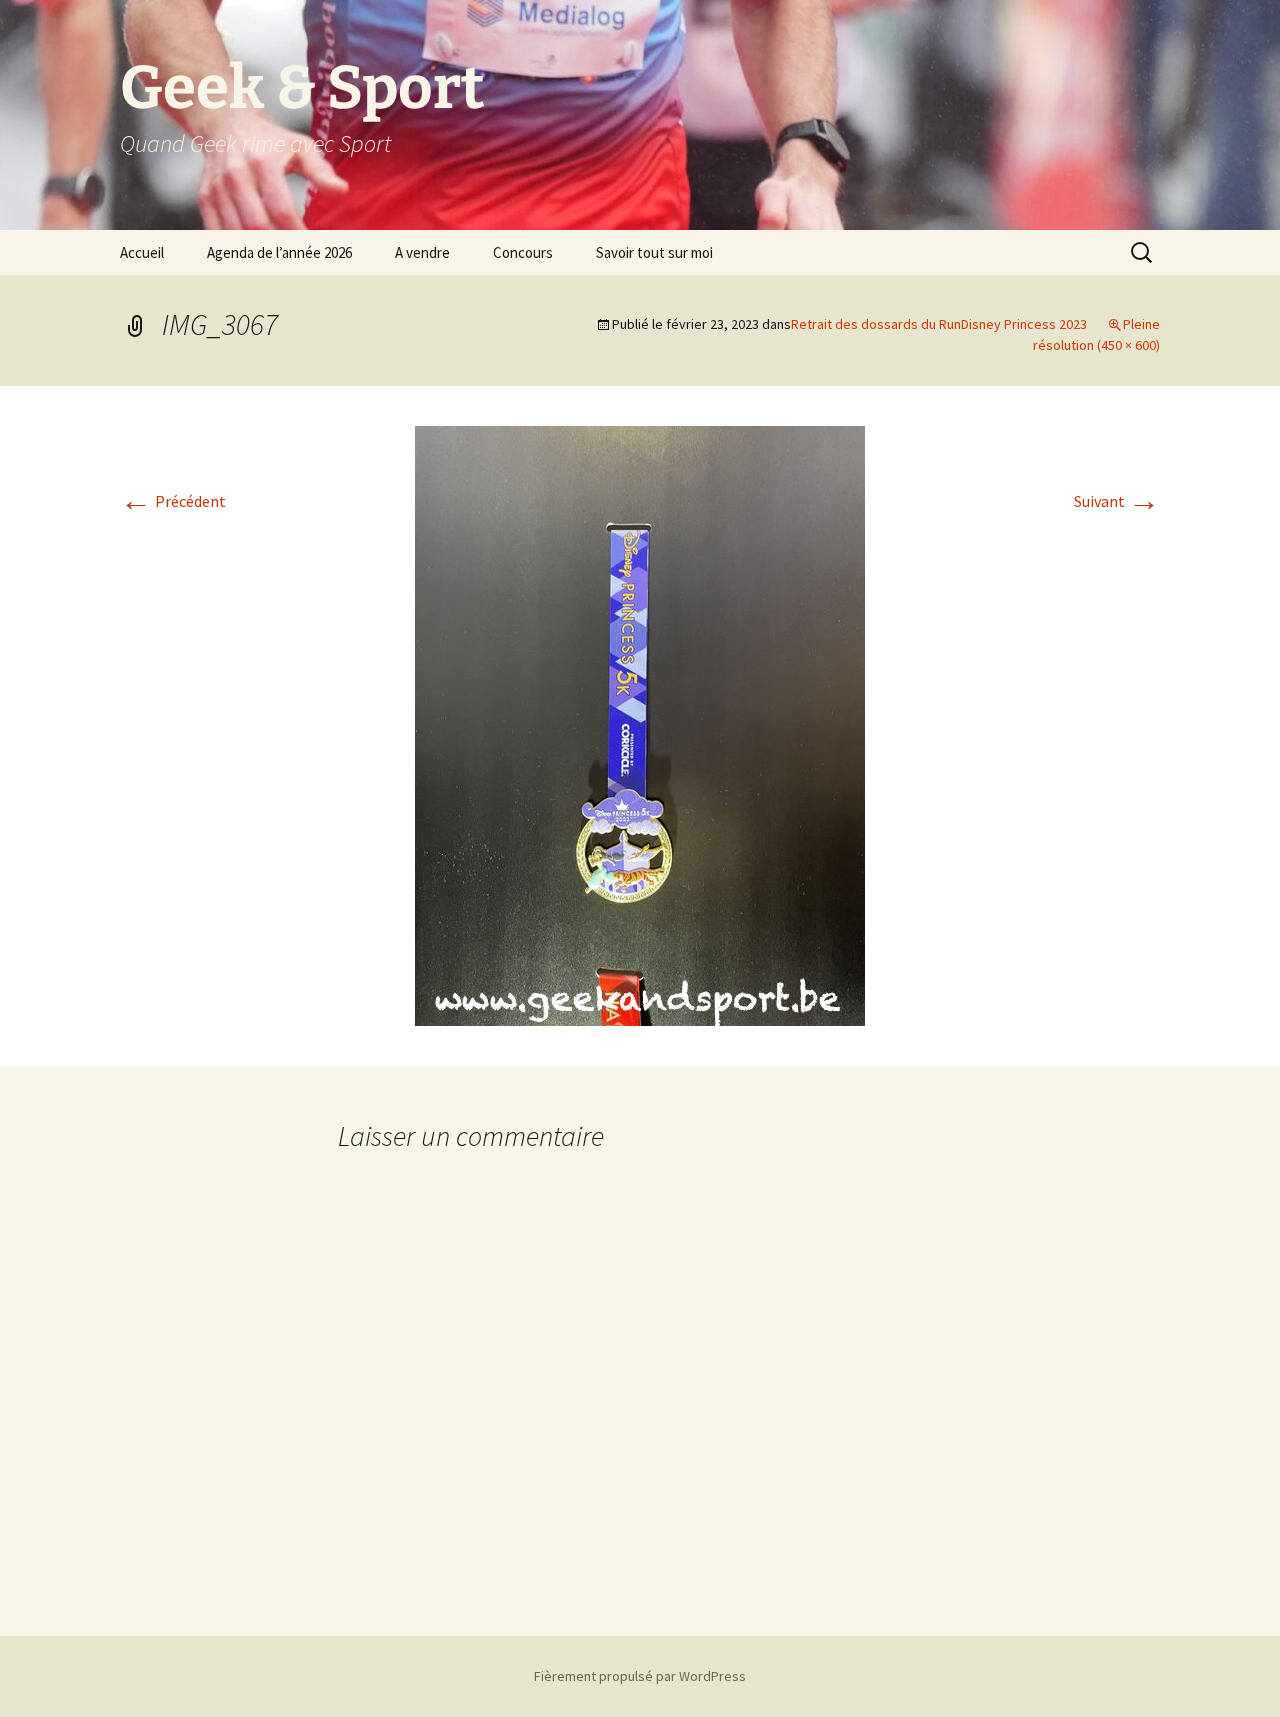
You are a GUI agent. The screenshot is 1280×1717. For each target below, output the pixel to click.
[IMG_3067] (640, 724)
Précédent (173, 501)
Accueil (142, 252)
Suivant (1117, 501)
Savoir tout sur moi (654, 252)
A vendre (422, 252)
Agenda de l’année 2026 (279, 252)
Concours (523, 252)
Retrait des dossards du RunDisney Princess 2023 (939, 324)
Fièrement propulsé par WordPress (640, 1676)
